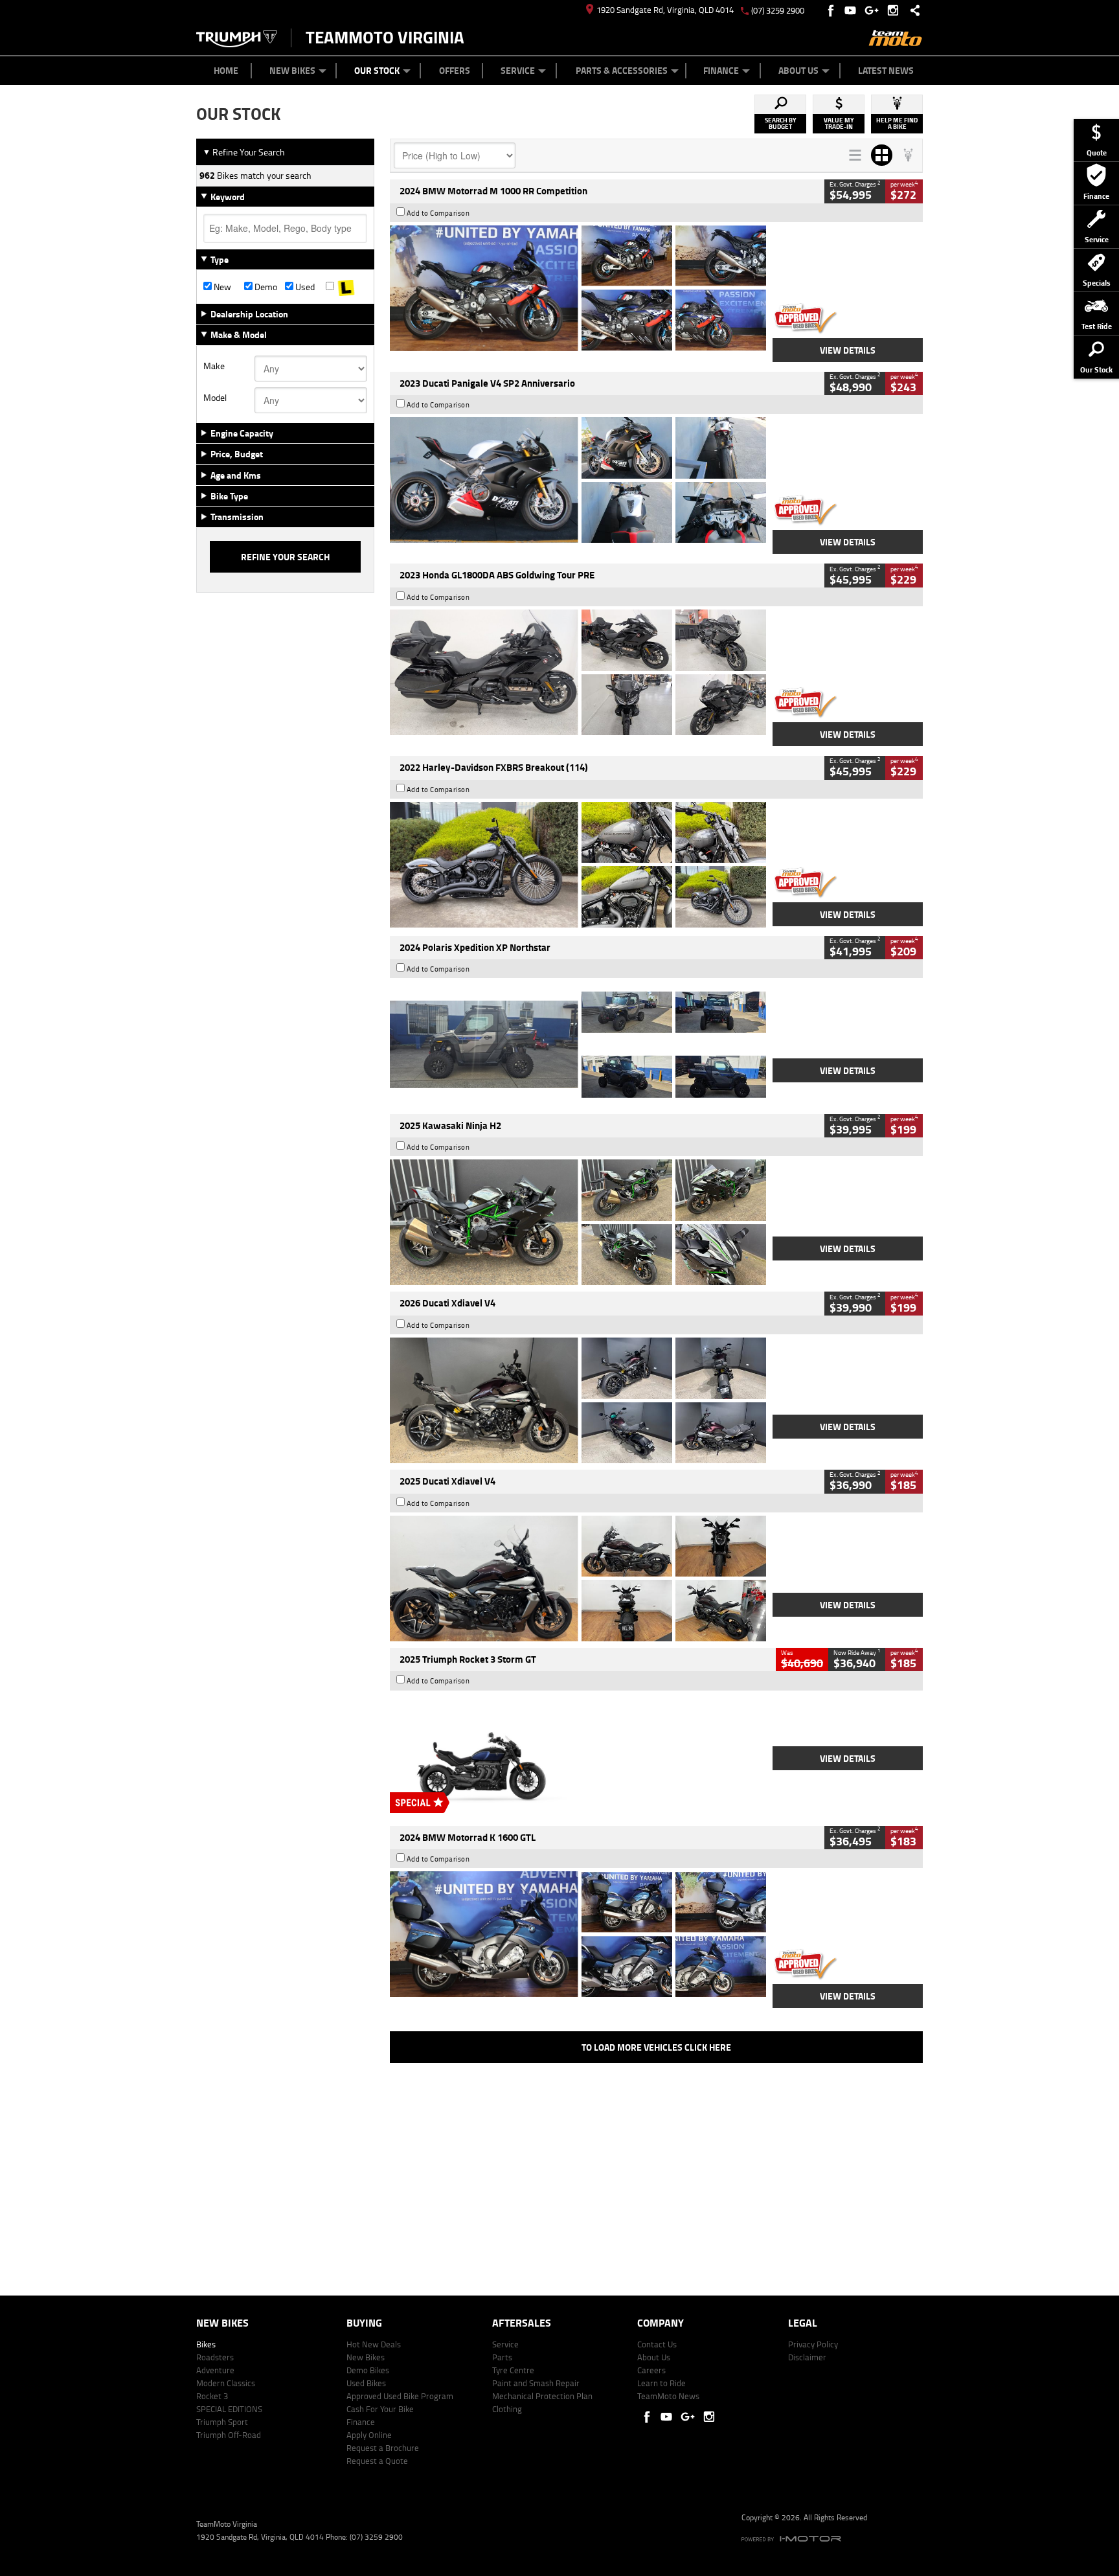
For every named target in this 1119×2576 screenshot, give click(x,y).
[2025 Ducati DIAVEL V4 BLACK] (578, 1400)
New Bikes (292, 70)
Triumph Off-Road (229, 2435)
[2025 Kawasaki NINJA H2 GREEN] (578, 1222)
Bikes (206, 2344)
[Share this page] (912, 10)
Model (215, 398)
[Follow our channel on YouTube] (853, 10)
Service (518, 70)
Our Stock (377, 70)
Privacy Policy (813, 2344)
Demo (265, 287)
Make (214, 366)
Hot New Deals (374, 2344)
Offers (455, 70)
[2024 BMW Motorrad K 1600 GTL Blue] (578, 1934)
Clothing (507, 2409)
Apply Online (369, 2435)
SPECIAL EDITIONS (229, 2409)
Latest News (886, 70)
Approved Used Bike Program (400, 2396)
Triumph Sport (222, 2422)
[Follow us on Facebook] (832, 10)
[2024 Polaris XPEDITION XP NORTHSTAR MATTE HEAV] (578, 1044)
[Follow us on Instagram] (896, 10)
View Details (848, 350)
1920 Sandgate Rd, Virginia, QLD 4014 (665, 10)
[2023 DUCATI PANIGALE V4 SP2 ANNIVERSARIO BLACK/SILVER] (578, 480)
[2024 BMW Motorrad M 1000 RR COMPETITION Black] (578, 288)
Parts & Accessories (622, 70)
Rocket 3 (212, 2396)
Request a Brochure (383, 2448)
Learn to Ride (661, 2383)
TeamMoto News (668, 2396)
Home (226, 70)
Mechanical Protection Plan (542, 2396)
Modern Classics (226, 2383)
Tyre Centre (513, 2370)
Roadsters (215, 2357)
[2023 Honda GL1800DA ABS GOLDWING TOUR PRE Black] (578, 672)
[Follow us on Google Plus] (875, 10)
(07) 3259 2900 (778, 10)
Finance (721, 70)
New (221, 287)
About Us (798, 70)
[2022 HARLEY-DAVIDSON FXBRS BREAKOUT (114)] (578, 865)
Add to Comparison (438, 213)
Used (304, 287)
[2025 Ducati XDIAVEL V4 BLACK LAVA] (578, 1579)
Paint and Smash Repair (536, 2383)
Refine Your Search (244, 152)
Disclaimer (807, 2357)
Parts (502, 2357)
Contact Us (657, 2344)
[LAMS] (346, 287)
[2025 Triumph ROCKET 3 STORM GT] (578, 1757)
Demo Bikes (368, 2370)
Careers (651, 2370)
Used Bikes (366, 2383)
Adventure (215, 2370)
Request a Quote (377, 2461)
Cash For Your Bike (380, 2409)
